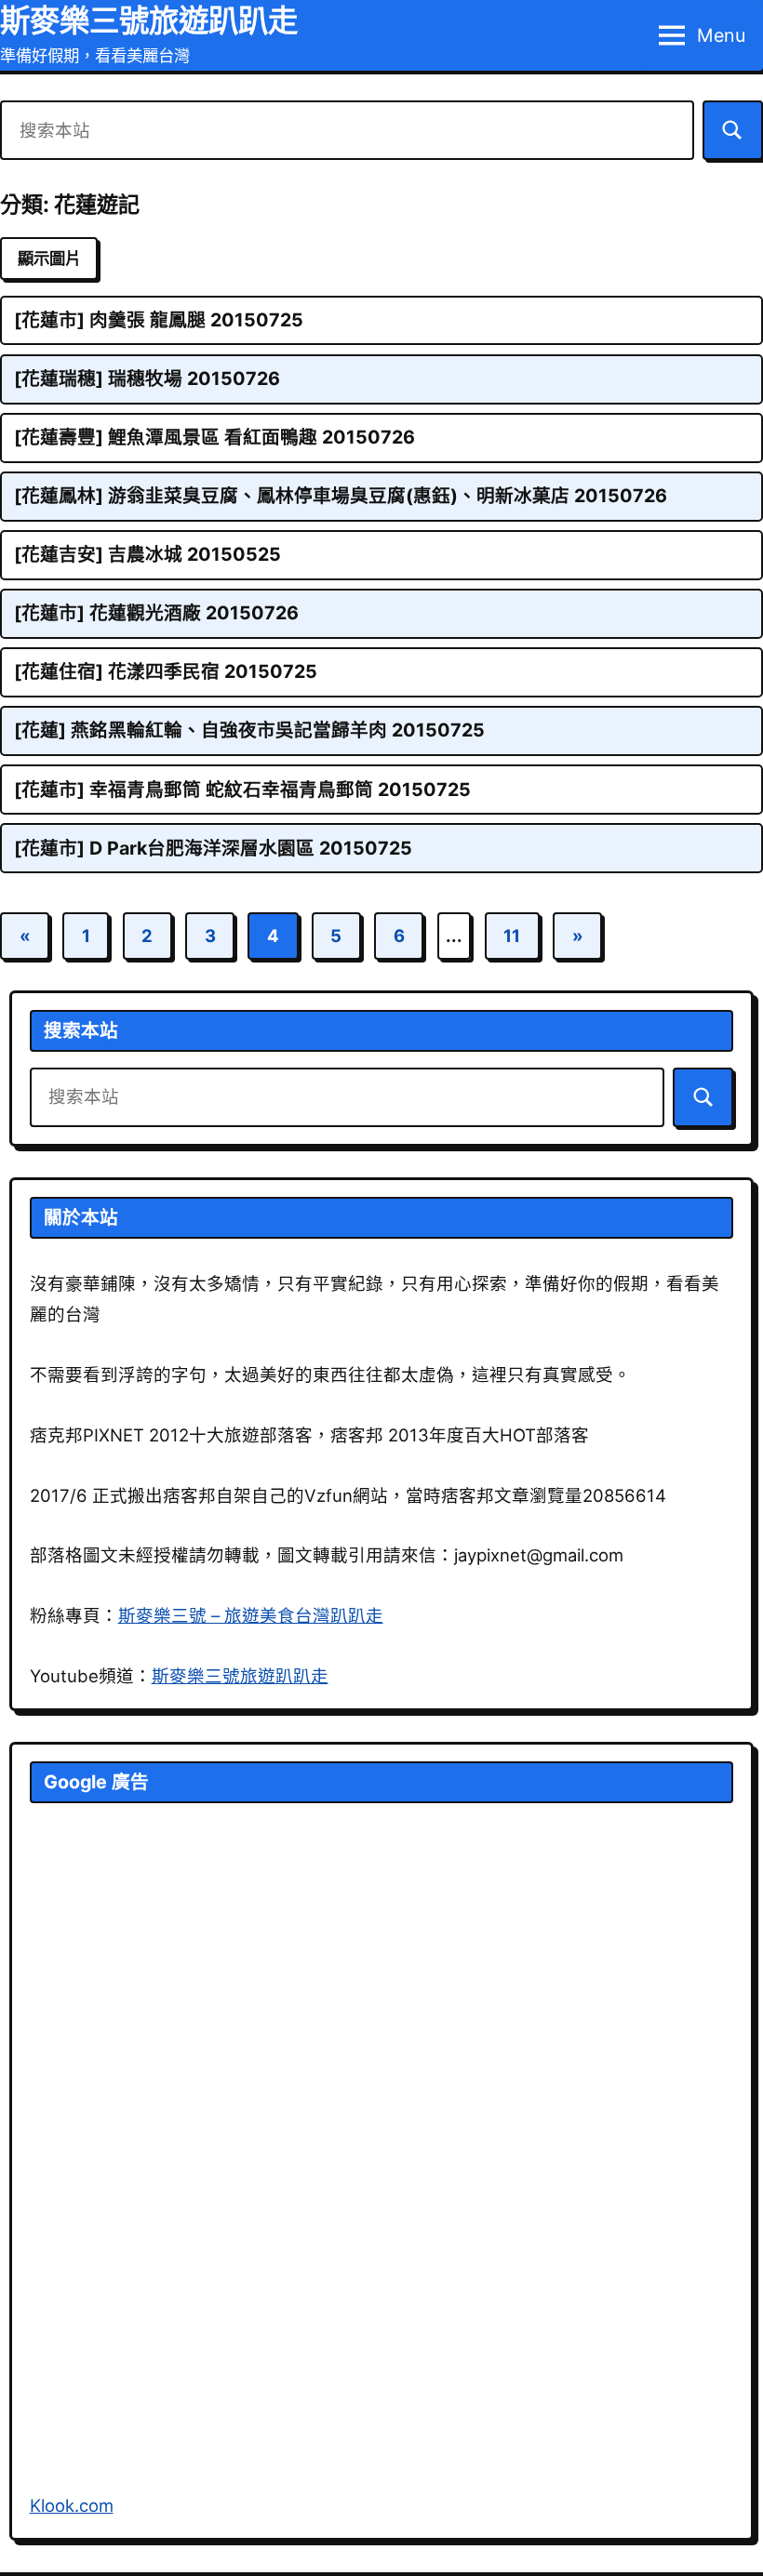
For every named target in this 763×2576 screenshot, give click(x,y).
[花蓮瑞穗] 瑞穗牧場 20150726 (147, 378)
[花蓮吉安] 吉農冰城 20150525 (147, 554)
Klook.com (72, 2505)
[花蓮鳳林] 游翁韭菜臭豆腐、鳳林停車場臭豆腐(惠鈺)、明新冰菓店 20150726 (341, 496)
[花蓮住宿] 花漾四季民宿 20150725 (166, 671)
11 (512, 936)
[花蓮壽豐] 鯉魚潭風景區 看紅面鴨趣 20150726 (214, 437)
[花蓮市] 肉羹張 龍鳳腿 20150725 (159, 320)
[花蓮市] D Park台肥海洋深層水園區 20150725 (213, 848)
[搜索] (733, 130)
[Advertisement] (169, 2172)
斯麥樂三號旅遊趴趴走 (149, 21)
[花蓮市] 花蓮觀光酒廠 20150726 (156, 613)
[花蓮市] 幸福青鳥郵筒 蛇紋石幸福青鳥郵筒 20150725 (242, 790)
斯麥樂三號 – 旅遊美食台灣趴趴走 (251, 1615)
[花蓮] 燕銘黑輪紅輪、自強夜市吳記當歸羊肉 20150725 (249, 730)
